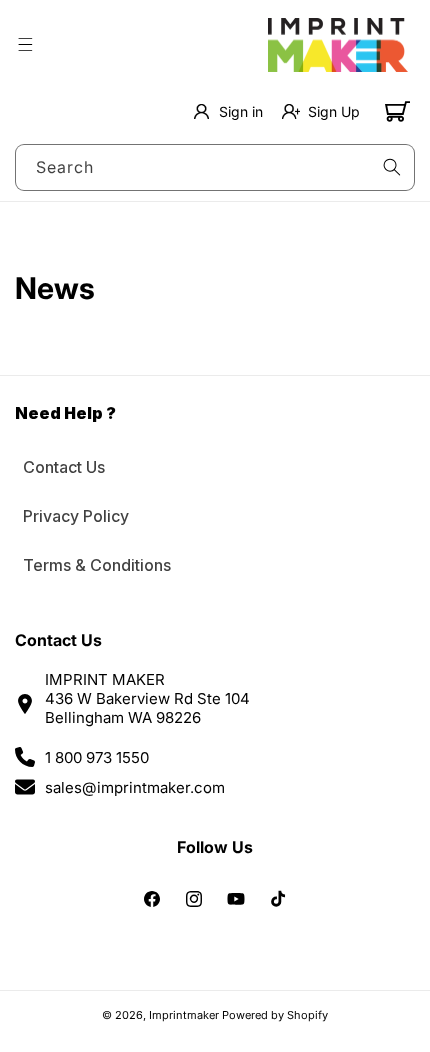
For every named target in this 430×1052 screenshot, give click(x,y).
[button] (25, 45)
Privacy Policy (76, 516)
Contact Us (64, 467)
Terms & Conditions (97, 565)
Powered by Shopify (275, 1015)
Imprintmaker (184, 1015)
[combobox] (215, 167)
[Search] (392, 167)
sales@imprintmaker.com (135, 787)
